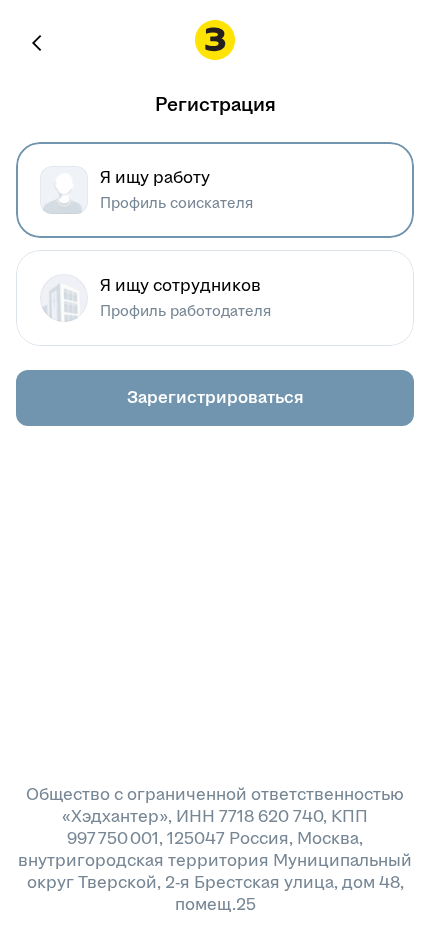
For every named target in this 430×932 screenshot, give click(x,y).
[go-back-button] (38, 43)
